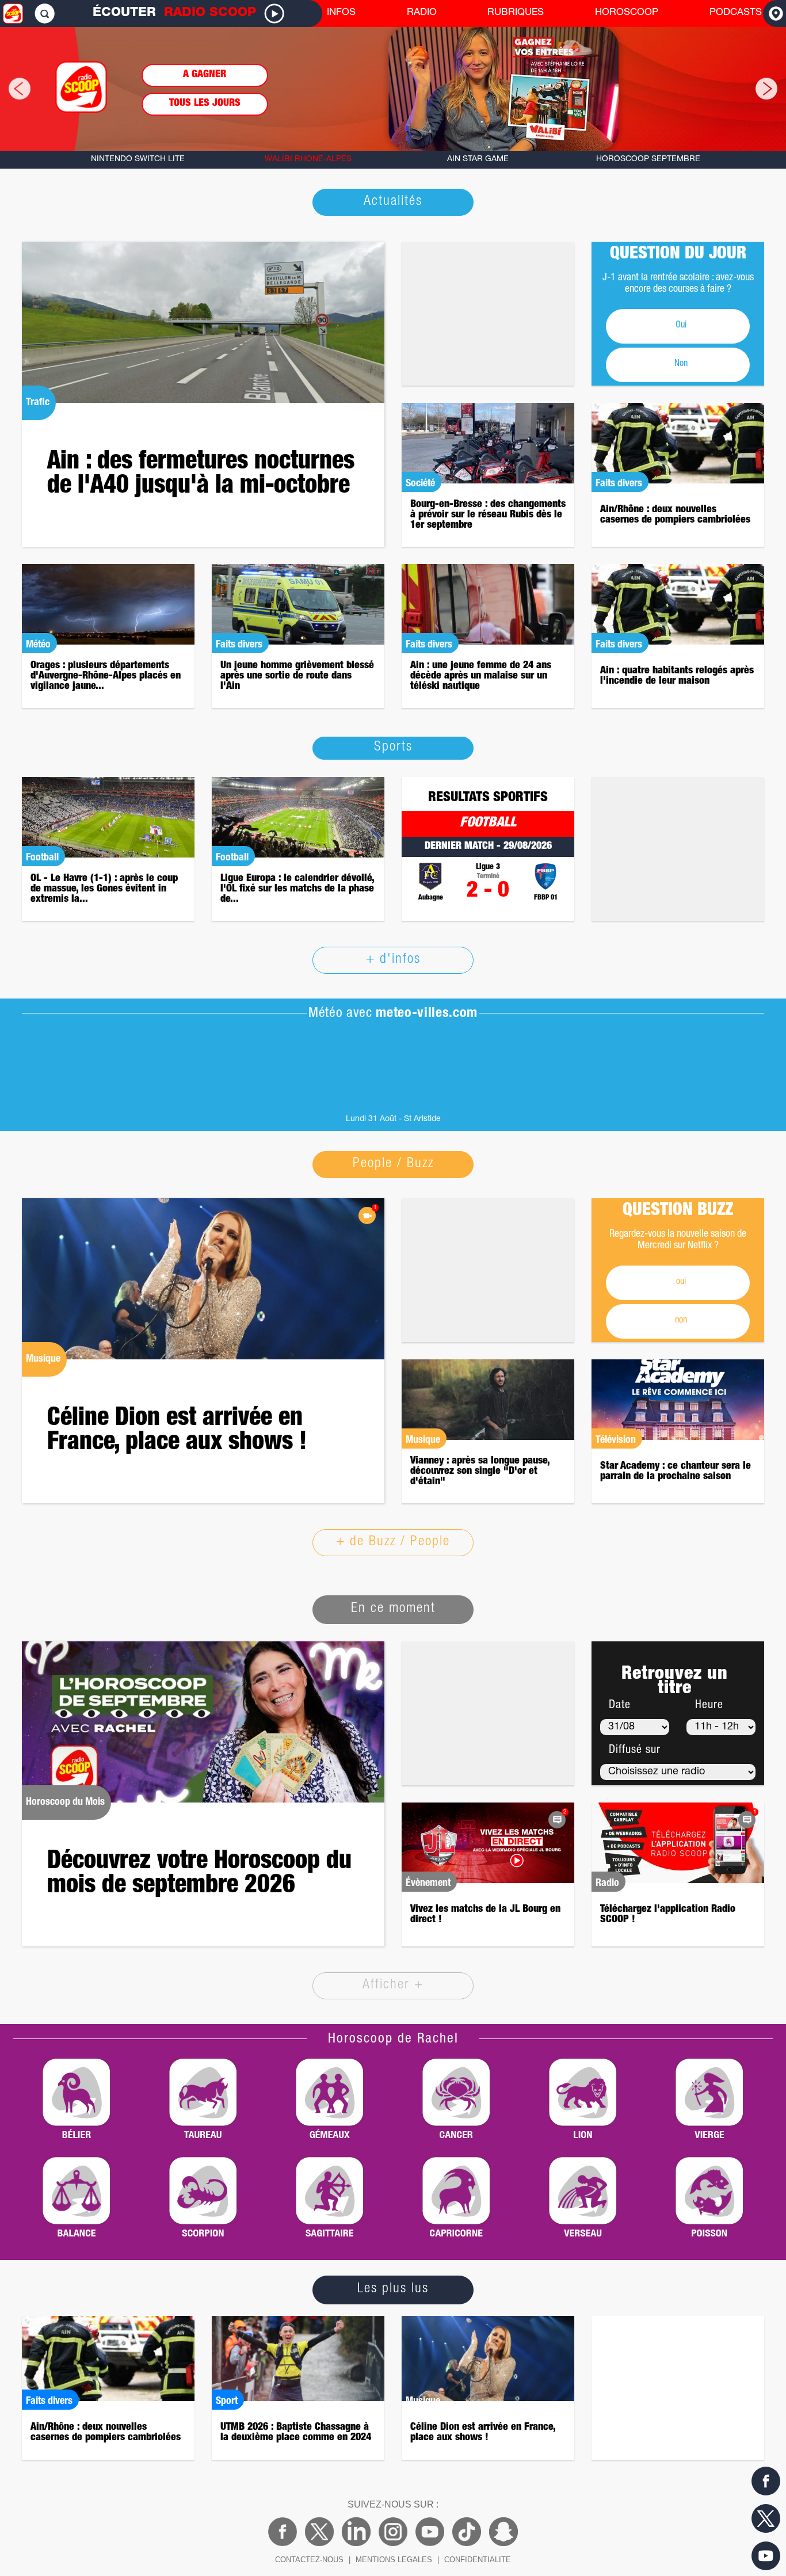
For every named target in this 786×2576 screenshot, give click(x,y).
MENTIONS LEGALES (394, 2560)
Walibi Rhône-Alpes (308, 159)
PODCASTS (736, 13)
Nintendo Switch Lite (138, 159)
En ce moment (393, 1609)
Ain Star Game (478, 159)
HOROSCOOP (627, 13)
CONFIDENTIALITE (478, 2560)
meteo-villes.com (427, 1014)
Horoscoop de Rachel (393, 2040)
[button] (11, 89)
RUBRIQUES (516, 13)
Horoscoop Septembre (648, 159)
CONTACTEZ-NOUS (309, 2560)
